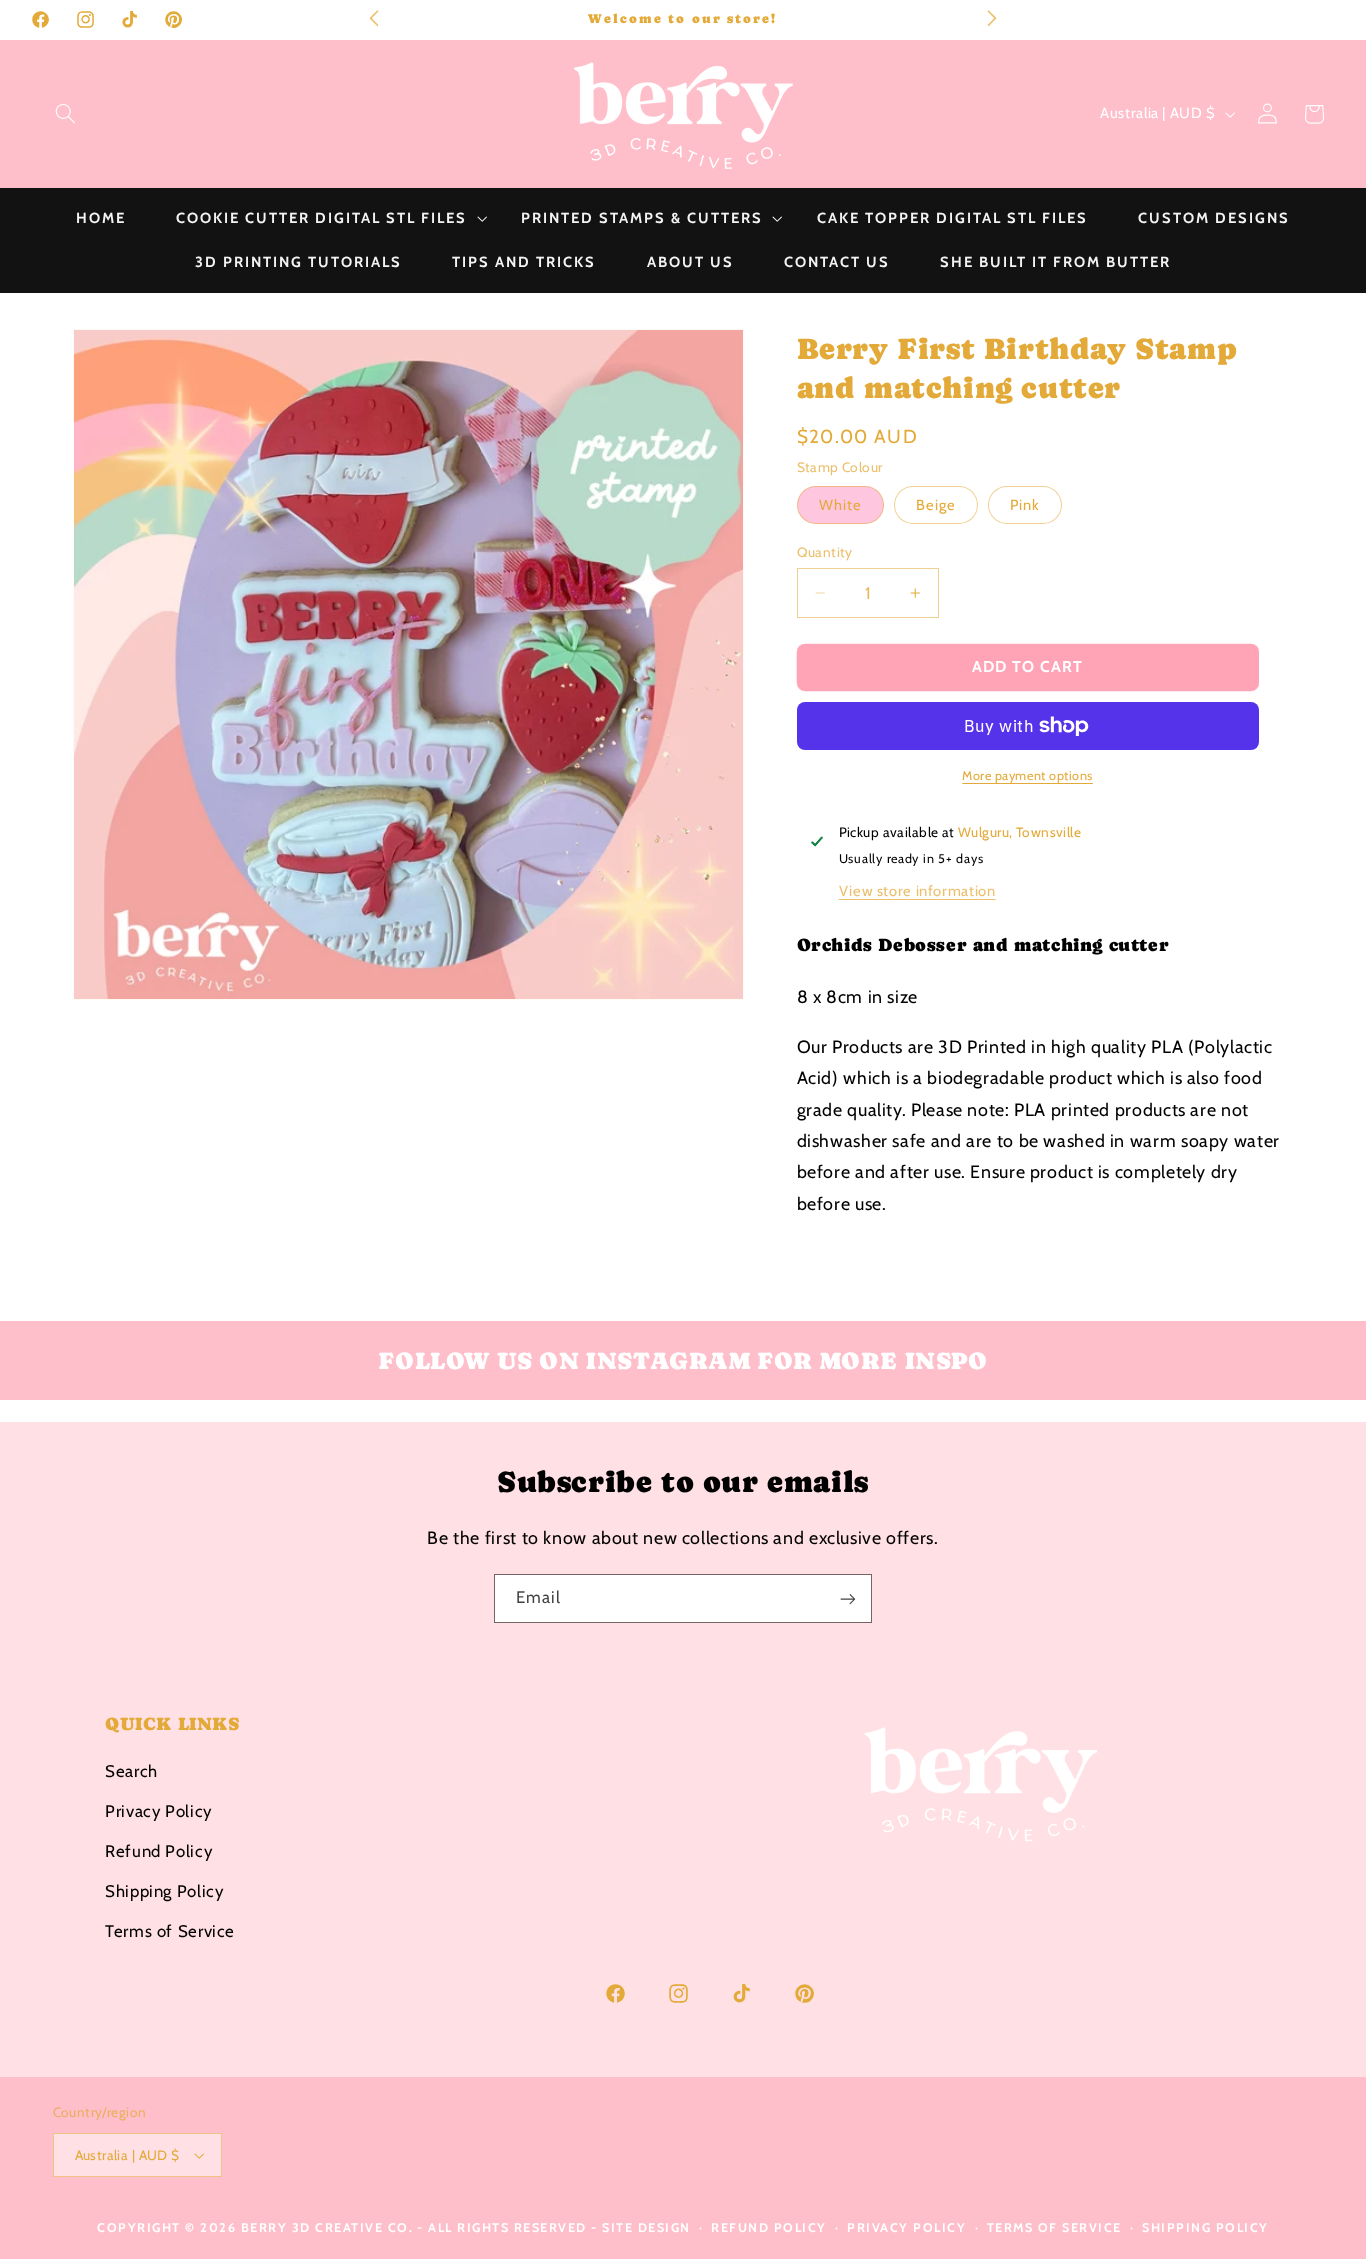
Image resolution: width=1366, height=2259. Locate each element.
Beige (936, 505)
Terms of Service (170, 1930)
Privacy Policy (158, 1810)
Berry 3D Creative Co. (327, 2227)
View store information (917, 891)
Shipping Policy (164, 1890)
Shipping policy (1205, 2227)
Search (131, 1770)
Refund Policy (158, 1850)
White (840, 505)
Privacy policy (906, 2227)
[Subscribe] (848, 1598)
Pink (1025, 505)
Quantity (825, 552)
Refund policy (769, 2227)
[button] (65, 114)
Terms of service (1054, 2227)
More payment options (1027, 774)
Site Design (646, 2227)
